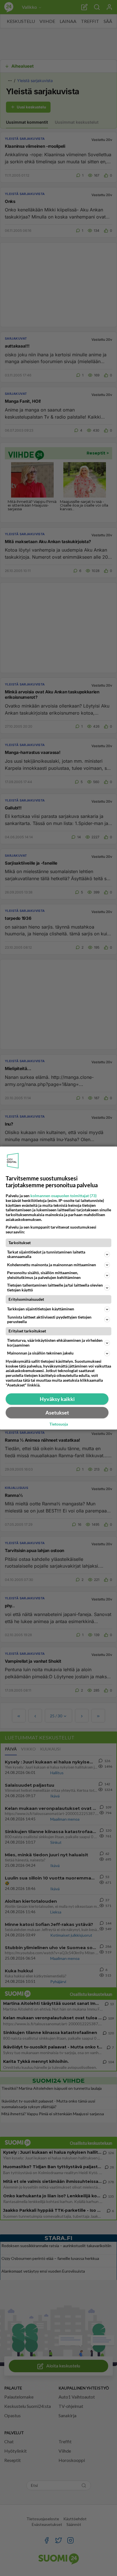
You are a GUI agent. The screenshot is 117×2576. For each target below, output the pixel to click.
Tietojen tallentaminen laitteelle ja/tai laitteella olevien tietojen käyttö (55, 1287)
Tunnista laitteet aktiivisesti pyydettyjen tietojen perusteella (49, 1319)
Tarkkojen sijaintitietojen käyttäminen (41, 1309)
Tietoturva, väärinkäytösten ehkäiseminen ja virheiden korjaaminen (55, 1343)
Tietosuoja (59, 1424)
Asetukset (57, 1413)
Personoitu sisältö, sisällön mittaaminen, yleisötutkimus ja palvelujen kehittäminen (44, 1275)
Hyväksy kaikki (57, 1399)
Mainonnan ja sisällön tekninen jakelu (40, 1353)
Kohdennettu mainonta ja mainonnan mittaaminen (52, 1265)
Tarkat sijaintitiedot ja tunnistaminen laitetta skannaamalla (46, 1254)
